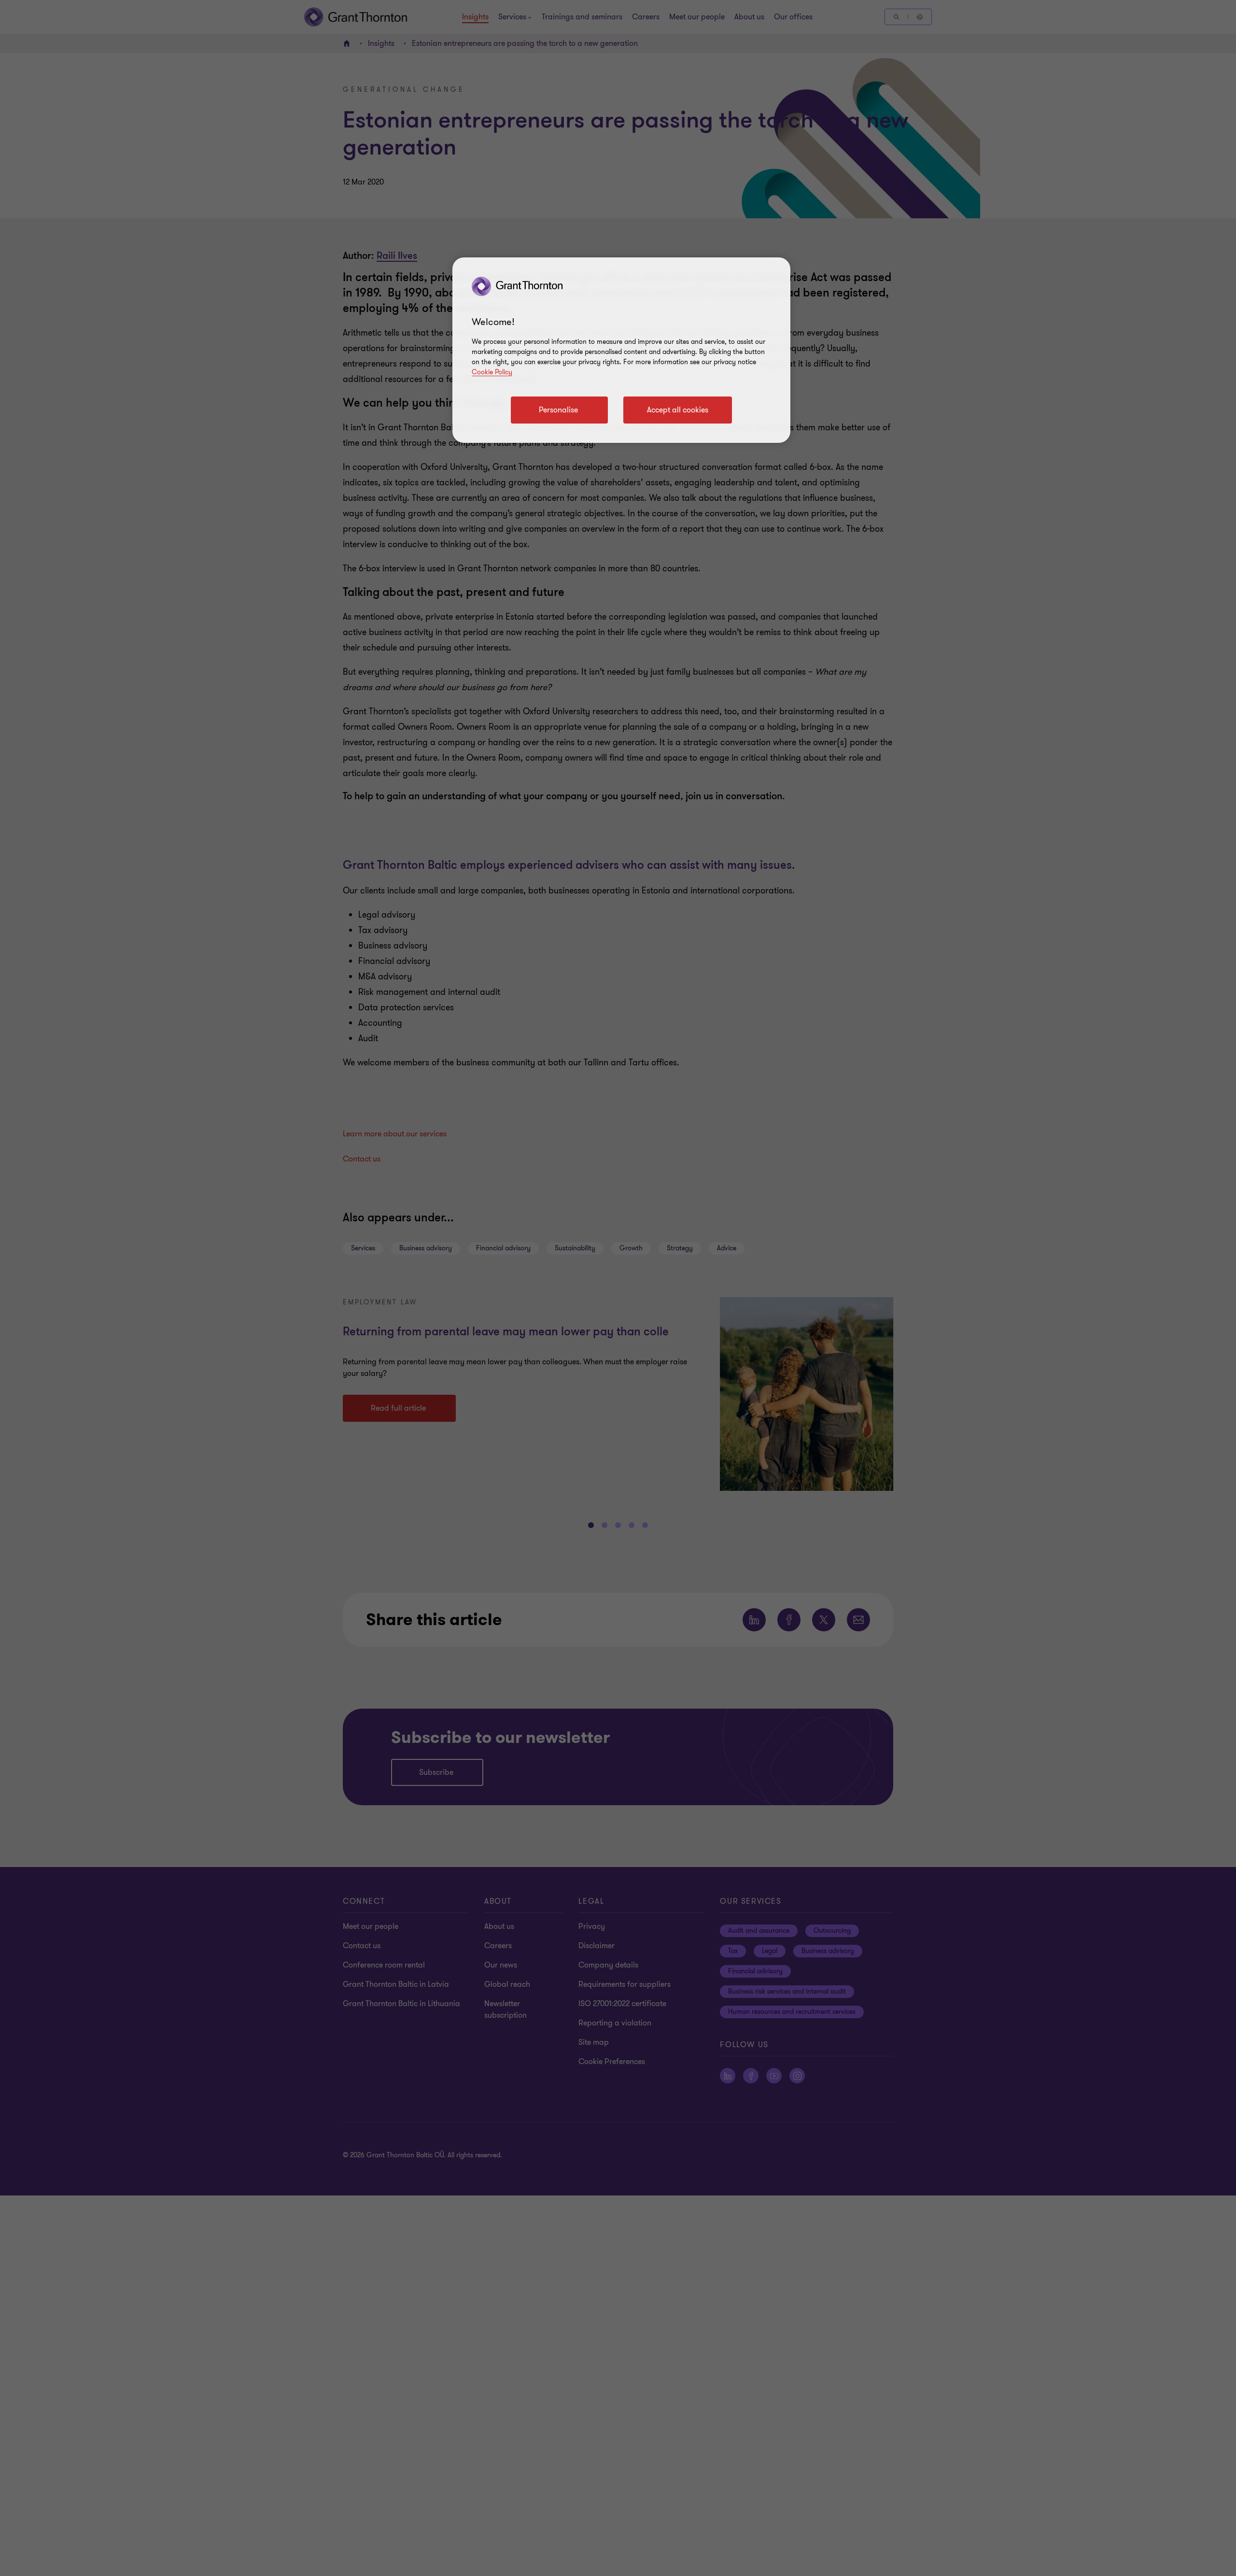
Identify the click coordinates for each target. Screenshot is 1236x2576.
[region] (621, 350)
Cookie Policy (492, 372)
